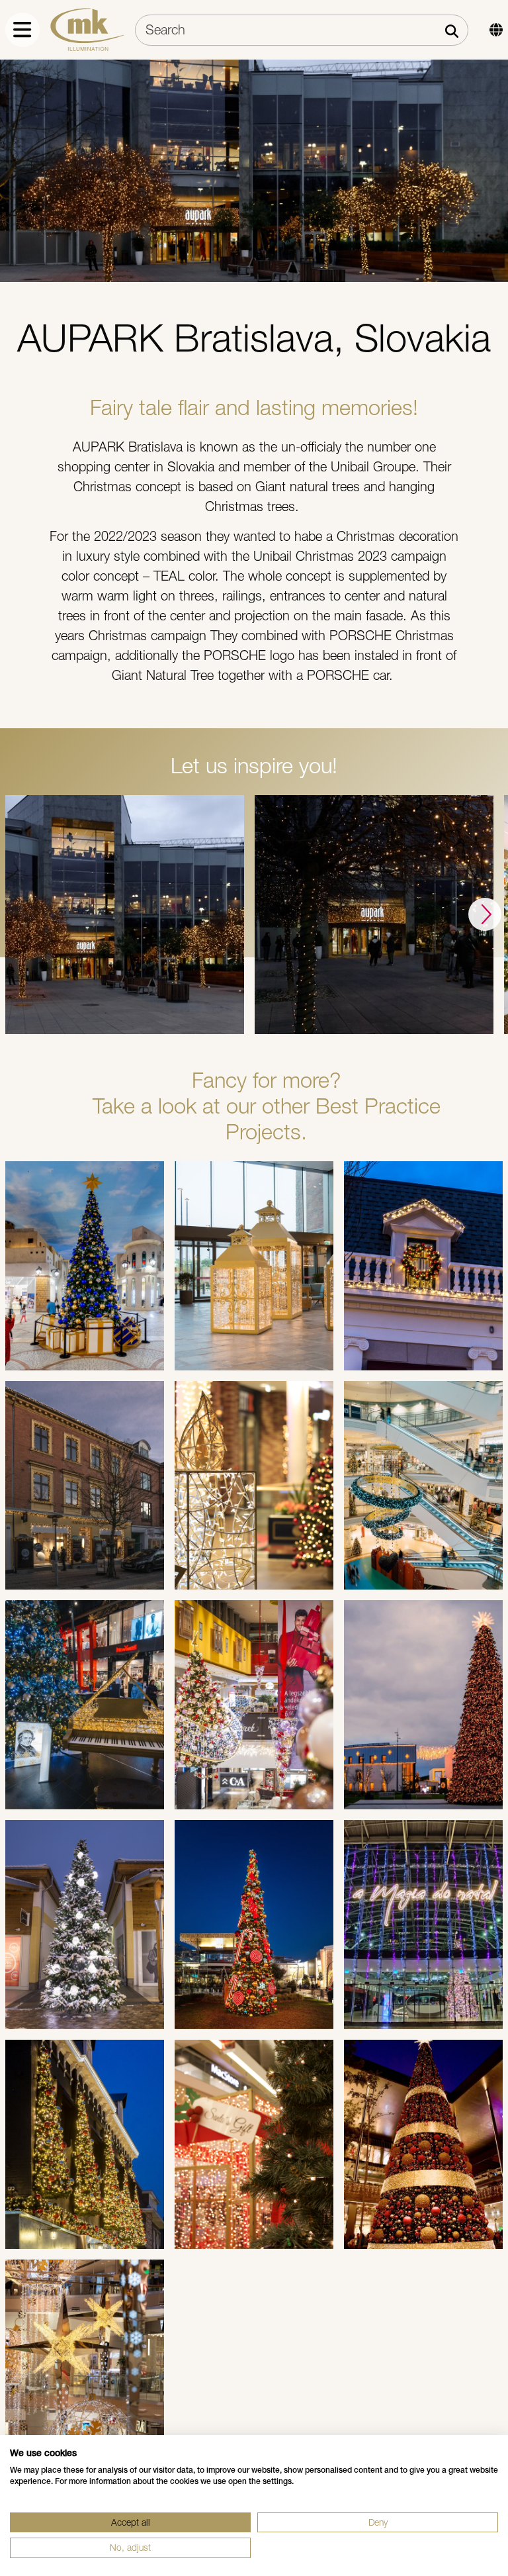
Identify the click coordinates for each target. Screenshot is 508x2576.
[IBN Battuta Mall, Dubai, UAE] (85, 1266)
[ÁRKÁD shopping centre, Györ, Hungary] (254, 1705)
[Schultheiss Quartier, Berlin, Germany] (254, 1486)
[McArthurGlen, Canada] (423, 1266)
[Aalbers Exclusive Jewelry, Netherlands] (85, 2144)
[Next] (485, 914)
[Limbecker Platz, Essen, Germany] (423, 1486)
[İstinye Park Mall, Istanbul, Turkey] (254, 1925)
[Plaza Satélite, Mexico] (423, 2144)
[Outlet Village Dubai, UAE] (254, 1266)
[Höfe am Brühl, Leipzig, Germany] (85, 1705)
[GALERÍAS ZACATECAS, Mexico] (254, 2144)
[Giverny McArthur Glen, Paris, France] (423, 1705)
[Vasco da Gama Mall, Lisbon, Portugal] (423, 1925)
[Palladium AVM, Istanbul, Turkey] (85, 2364)
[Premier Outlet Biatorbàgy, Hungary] (85, 1925)
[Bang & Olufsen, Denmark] (85, 1486)
